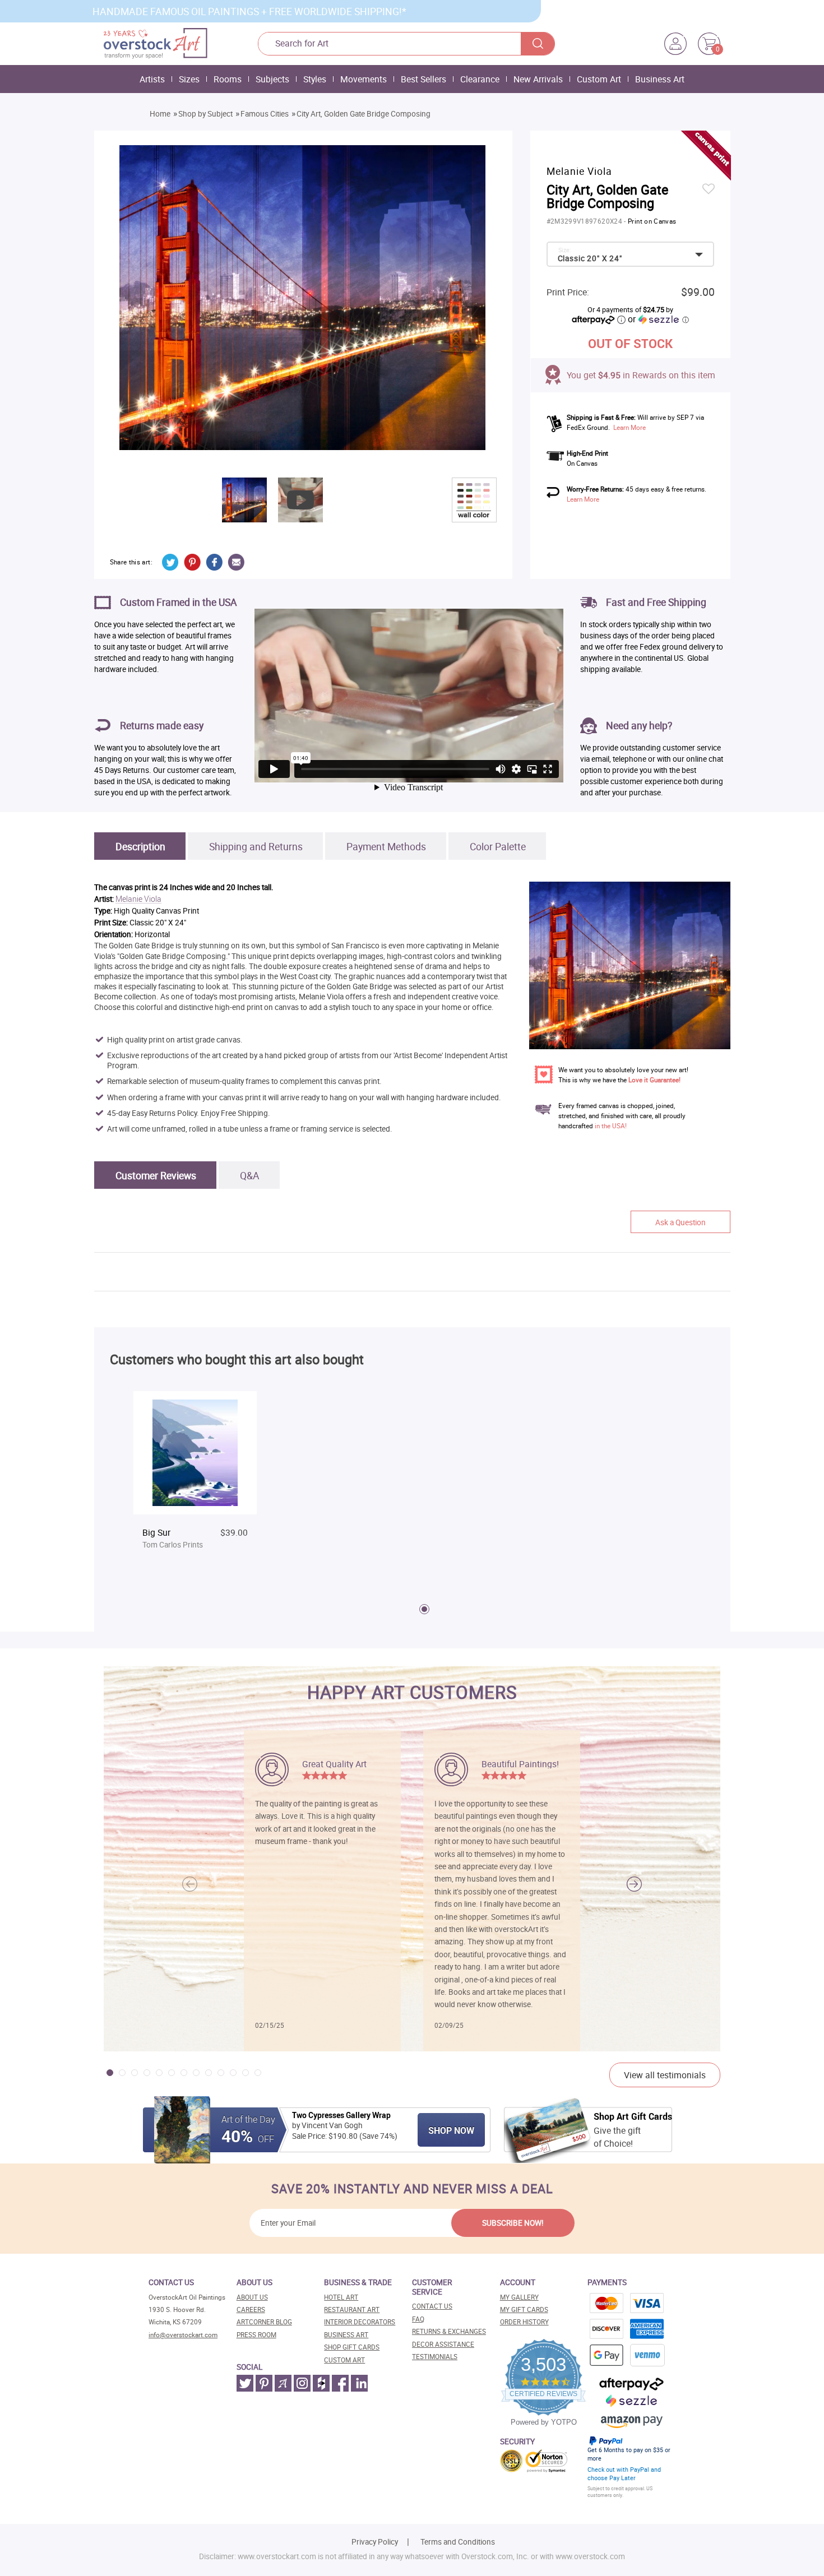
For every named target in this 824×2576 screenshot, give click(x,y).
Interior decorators (360, 2322)
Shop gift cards (352, 2347)
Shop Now (451, 2130)
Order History (524, 2322)
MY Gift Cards (524, 2309)
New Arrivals (538, 79)
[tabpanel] (195, 1481)
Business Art (660, 79)
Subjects (272, 79)
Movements (364, 79)
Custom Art (599, 79)
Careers (251, 2309)
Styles (315, 79)
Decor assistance (443, 2344)
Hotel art (341, 2297)
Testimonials (435, 2357)
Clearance (480, 79)
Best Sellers (423, 79)
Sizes (189, 79)
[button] (634, 1884)
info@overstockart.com (183, 2335)
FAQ (418, 2319)
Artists (152, 79)
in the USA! (611, 1126)
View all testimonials (665, 2075)
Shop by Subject (205, 114)
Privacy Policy (375, 2542)
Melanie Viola (138, 899)
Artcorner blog (264, 2322)
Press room (256, 2335)
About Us (252, 2297)
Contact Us (432, 2306)
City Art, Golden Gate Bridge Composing (364, 114)
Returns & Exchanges (449, 2331)
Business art (346, 2335)
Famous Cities (265, 114)
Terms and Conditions (458, 2542)
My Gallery (519, 2297)
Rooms (228, 79)
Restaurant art (352, 2309)
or (658, 319)
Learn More (629, 427)
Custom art (344, 2360)
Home (160, 114)
